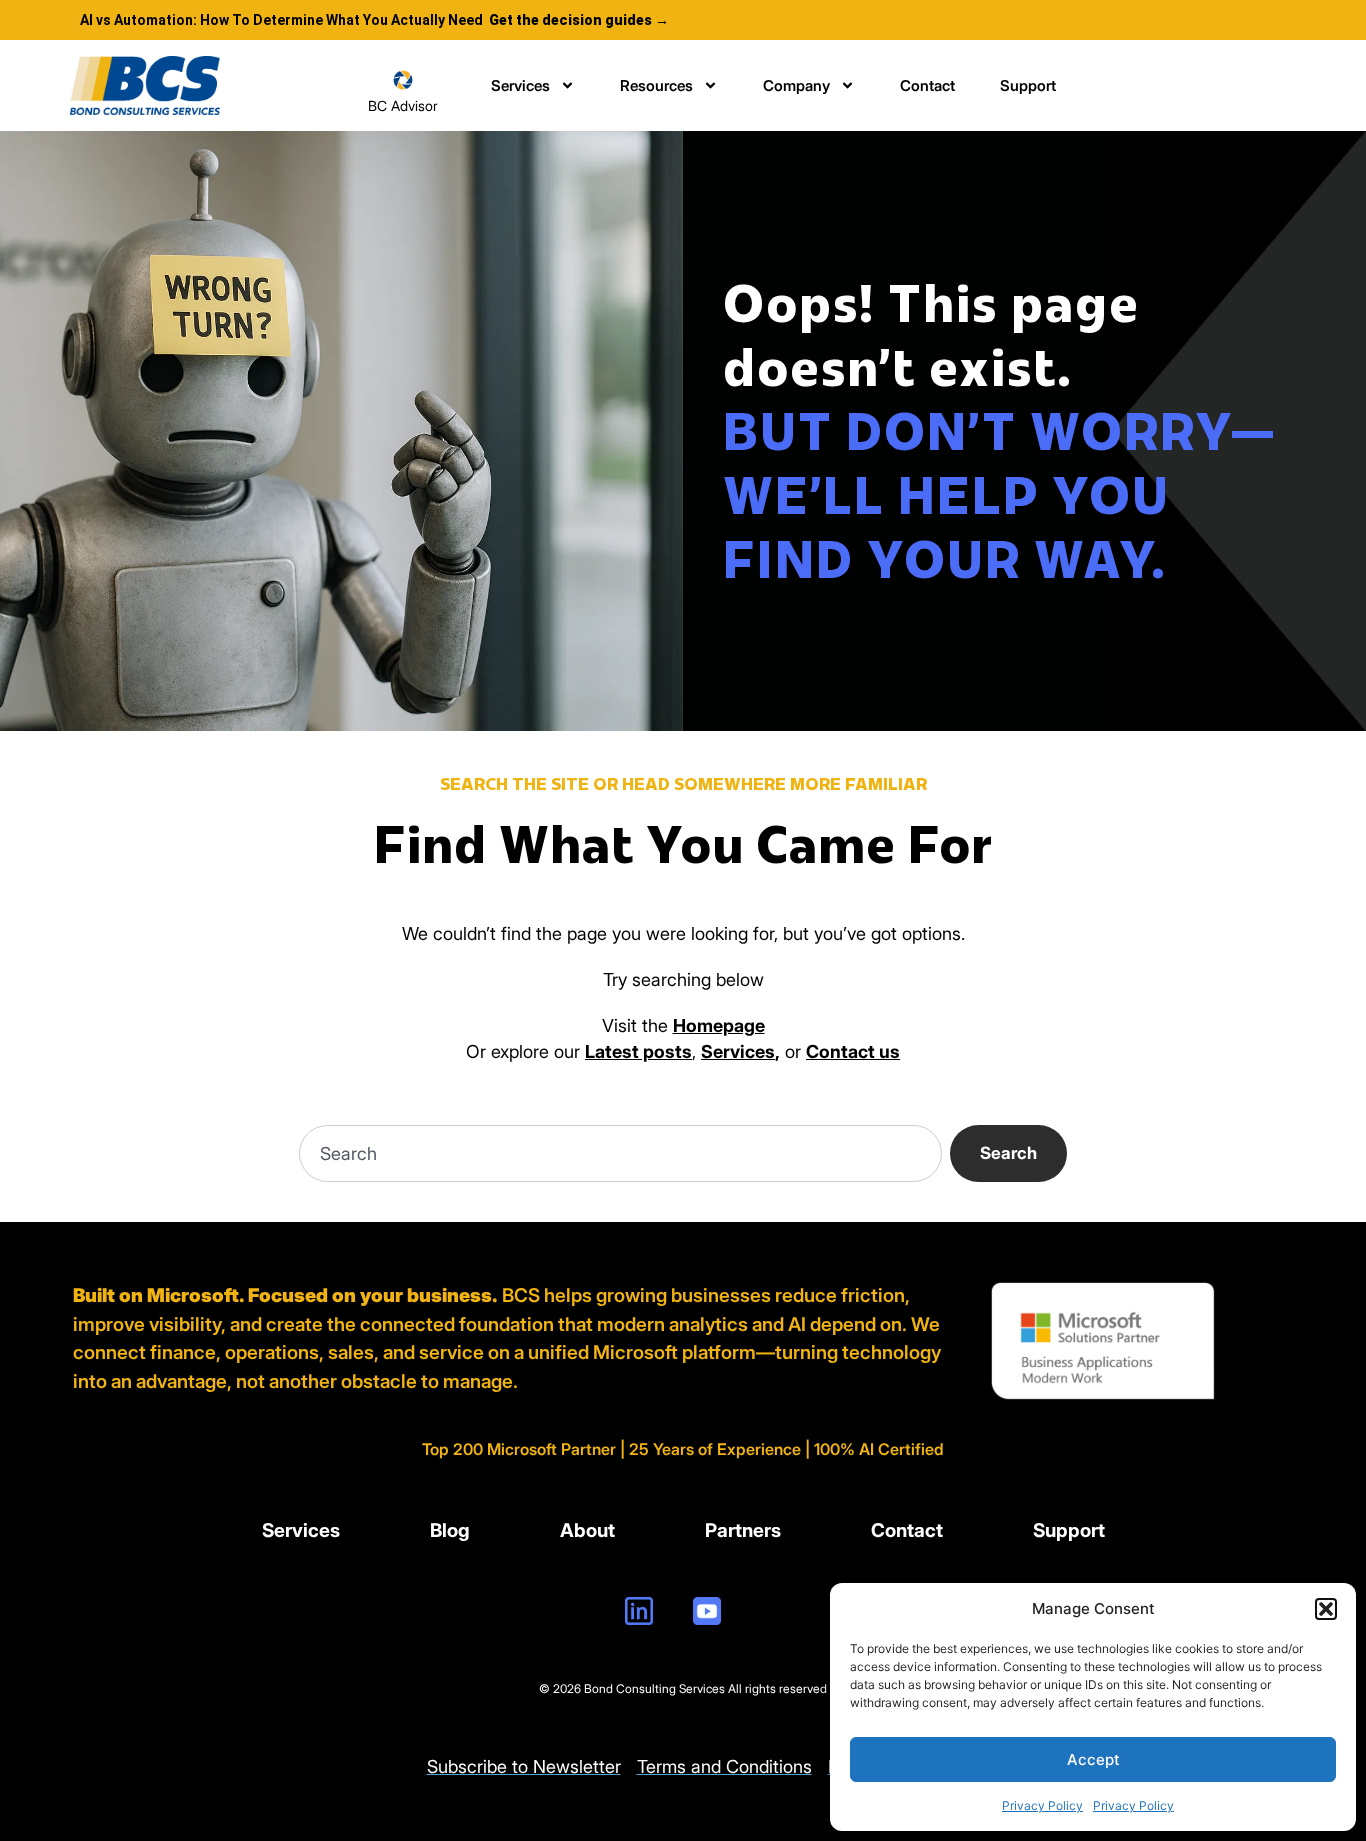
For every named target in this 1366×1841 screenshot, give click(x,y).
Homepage (719, 1025)
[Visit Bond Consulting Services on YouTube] (707, 1611)
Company (796, 85)
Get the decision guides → (579, 20)
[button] (1326, 1609)
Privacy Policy (1042, 1805)
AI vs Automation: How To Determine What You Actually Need (281, 20)
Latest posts (638, 1051)
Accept (1093, 1759)
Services (520, 85)
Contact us (853, 1051)
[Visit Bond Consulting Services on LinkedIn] (639, 1611)
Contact (927, 85)
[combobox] (620, 1153)
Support (1028, 85)
